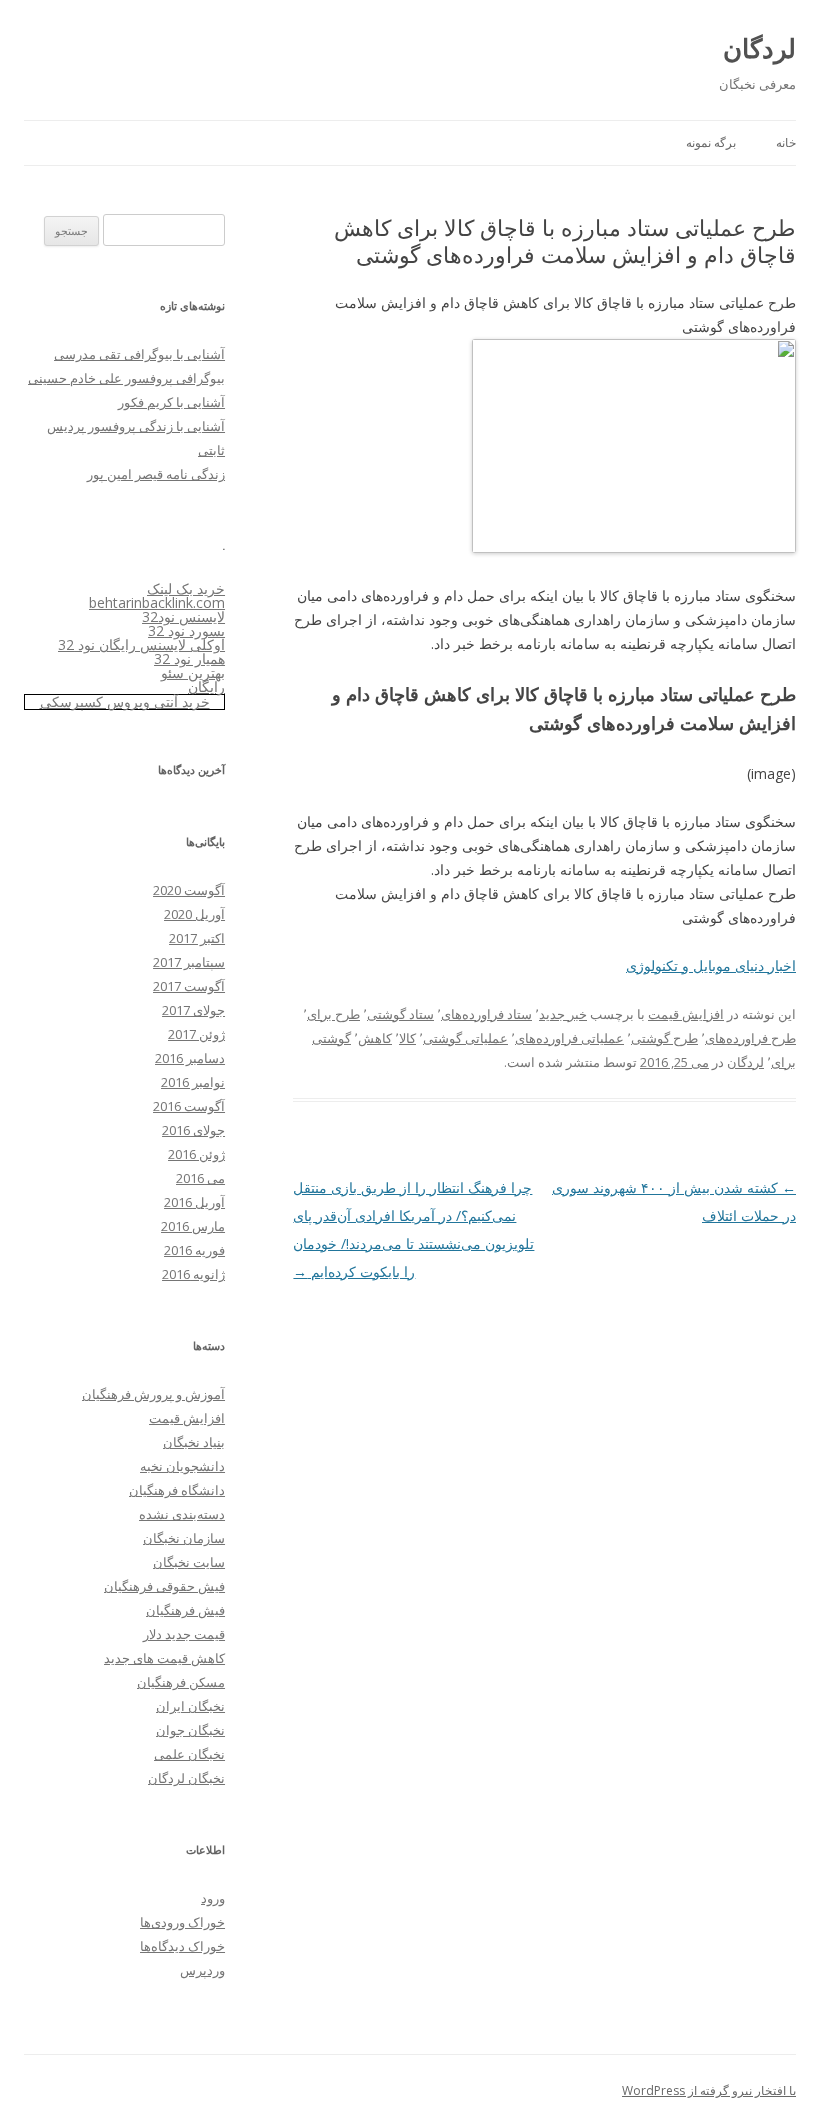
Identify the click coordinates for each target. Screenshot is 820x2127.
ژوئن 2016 (196, 1154)
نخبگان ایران (190, 1706)
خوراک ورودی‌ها (182, 1922)
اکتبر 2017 (197, 938)
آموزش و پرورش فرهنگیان (153, 1394)
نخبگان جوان (190, 1730)
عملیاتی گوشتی (465, 1038)
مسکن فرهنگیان (181, 1682)
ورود (213, 1898)
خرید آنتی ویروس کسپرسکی (125, 701)
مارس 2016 (193, 1226)
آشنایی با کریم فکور (171, 402)
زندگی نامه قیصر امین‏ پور (156, 474)
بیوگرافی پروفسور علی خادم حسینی (126, 378)
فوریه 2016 (194, 1250)
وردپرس (202, 1970)
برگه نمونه (711, 142)
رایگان (206, 686)
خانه (786, 142)
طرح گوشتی (664, 1038)
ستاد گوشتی (400, 1014)
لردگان (759, 48)
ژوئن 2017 (196, 1034)
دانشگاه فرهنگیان (177, 1490)
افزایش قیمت (686, 1014)
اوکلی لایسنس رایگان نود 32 (141, 644)
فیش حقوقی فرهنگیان (164, 1586)
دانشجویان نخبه (182, 1466)
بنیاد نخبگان (194, 1442)
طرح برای (333, 1014)
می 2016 (200, 1178)
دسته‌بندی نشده (182, 1514)
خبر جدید (563, 1014)
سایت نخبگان (189, 1562)
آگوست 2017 (189, 986)
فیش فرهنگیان (185, 1610)
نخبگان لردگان (186, 1778)
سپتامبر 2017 (189, 962)
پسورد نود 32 (186, 630)
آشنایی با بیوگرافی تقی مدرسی (139, 354)
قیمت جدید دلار (184, 1634)
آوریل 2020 (194, 914)
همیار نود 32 (189, 658)
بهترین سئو (193, 672)
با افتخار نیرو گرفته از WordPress (709, 2090)
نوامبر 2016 (193, 1082)
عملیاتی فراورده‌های (569, 1038)
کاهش (375, 1038)
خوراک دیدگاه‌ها (182, 1946)
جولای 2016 (193, 1130)
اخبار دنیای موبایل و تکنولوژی (711, 965)
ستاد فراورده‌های (486, 1014)
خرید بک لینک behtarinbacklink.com (157, 595)
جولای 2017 (193, 1010)
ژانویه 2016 (193, 1274)
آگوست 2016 (189, 1106)
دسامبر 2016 (190, 1058)
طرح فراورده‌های (750, 1038)
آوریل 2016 (194, 1202)
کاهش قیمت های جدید (164, 1658)
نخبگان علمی (189, 1754)
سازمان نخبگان (184, 1538)
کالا (407, 1038)
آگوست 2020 (189, 890)
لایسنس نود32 (183, 616)
